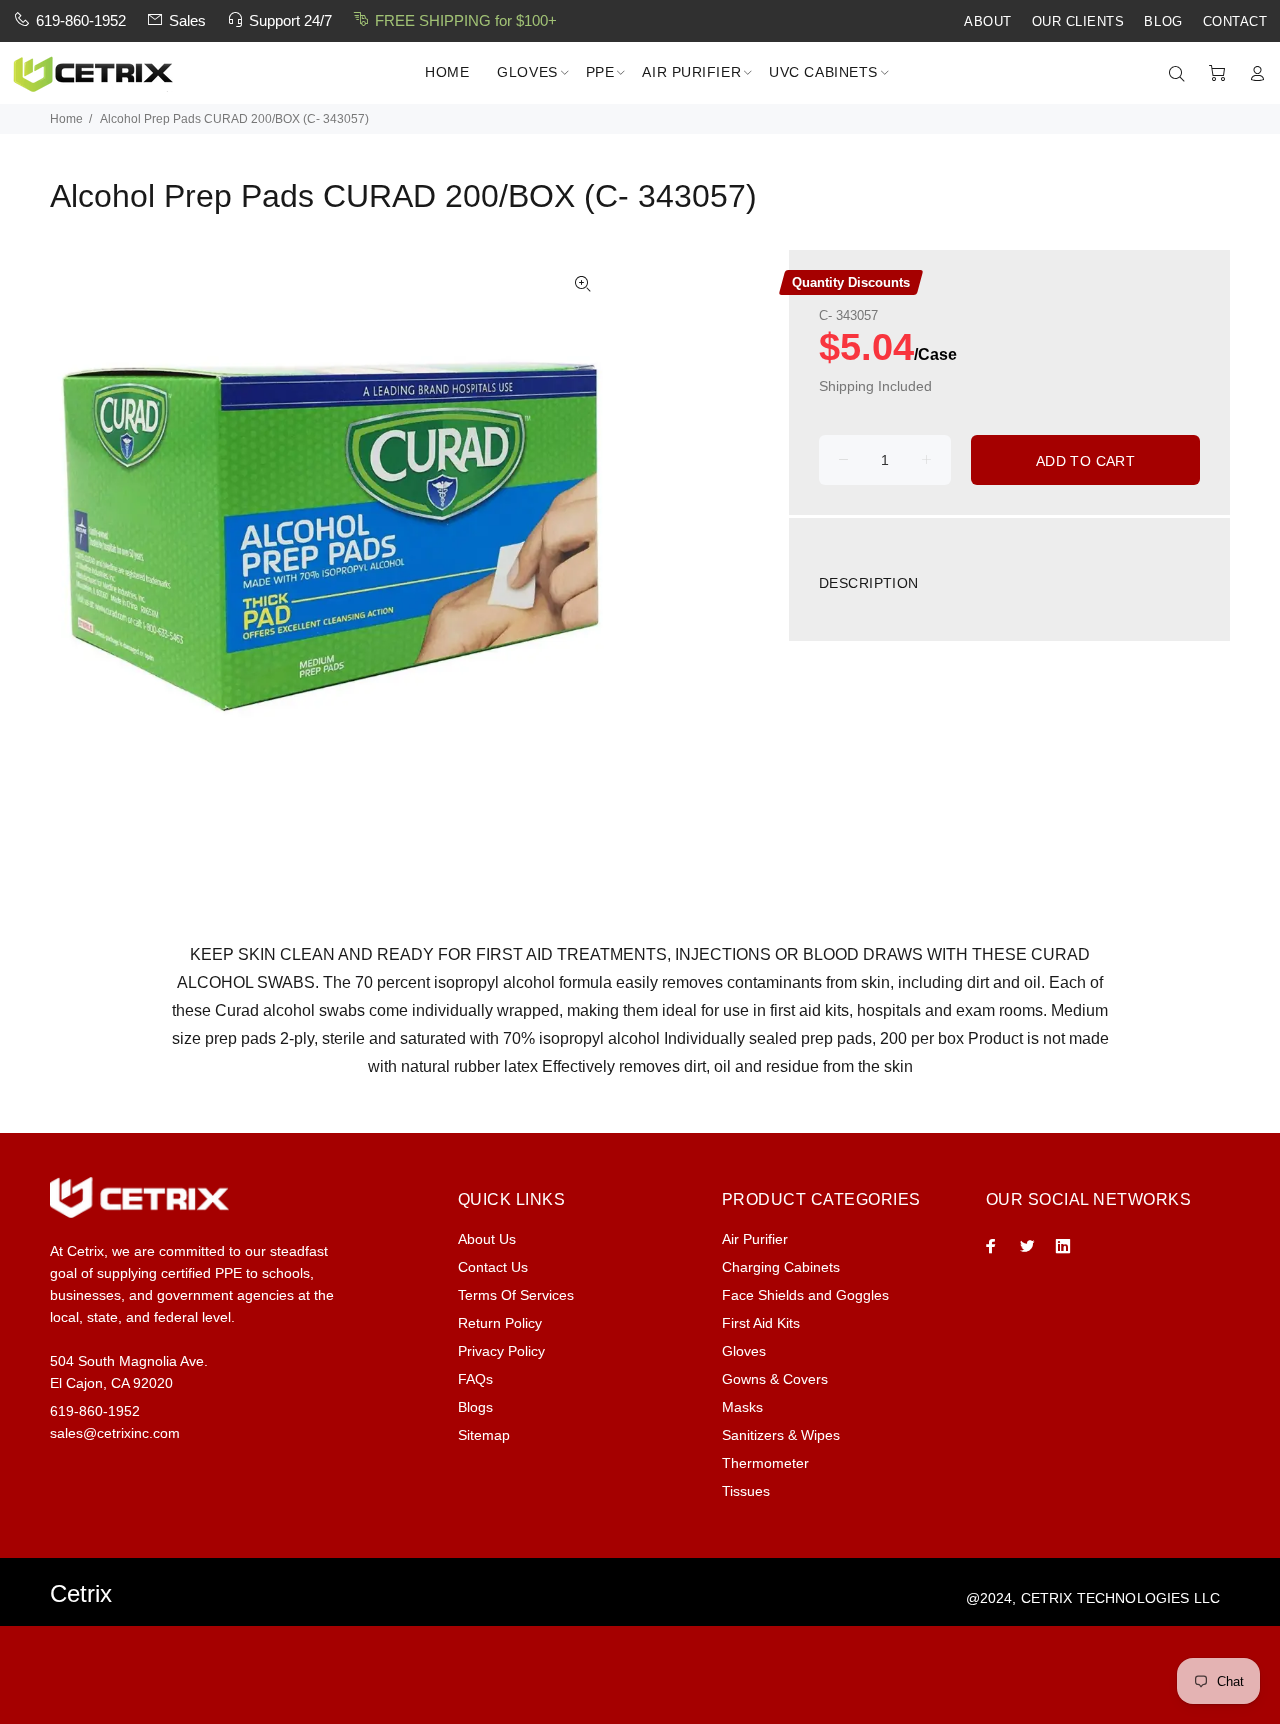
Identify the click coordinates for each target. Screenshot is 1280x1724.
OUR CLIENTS (1078, 22)
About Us (487, 1239)
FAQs (475, 1379)
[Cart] (1217, 74)
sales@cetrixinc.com (115, 1433)
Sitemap (484, 1435)
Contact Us (493, 1267)
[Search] (1181, 74)
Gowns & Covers (775, 1379)
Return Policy (500, 1323)
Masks (742, 1407)
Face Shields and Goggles (805, 1295)
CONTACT (1235, 22)
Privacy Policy (501, 1351)
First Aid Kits (761, 1323)
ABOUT (988, 22)
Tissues (746, 1491)
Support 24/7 (290, 20)
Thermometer (765, 1463)
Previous (79, 537)
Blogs (475, 1407)
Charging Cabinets (781, 1267)
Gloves (744, 1351)
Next (583, 537)
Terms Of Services (516, 1295)
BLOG (1163, 22)
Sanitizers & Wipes (781, 1435)
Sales (187, 20)
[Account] (1253, 74)
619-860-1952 (81, 20)
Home (66, 119)
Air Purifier (755, 1239)
